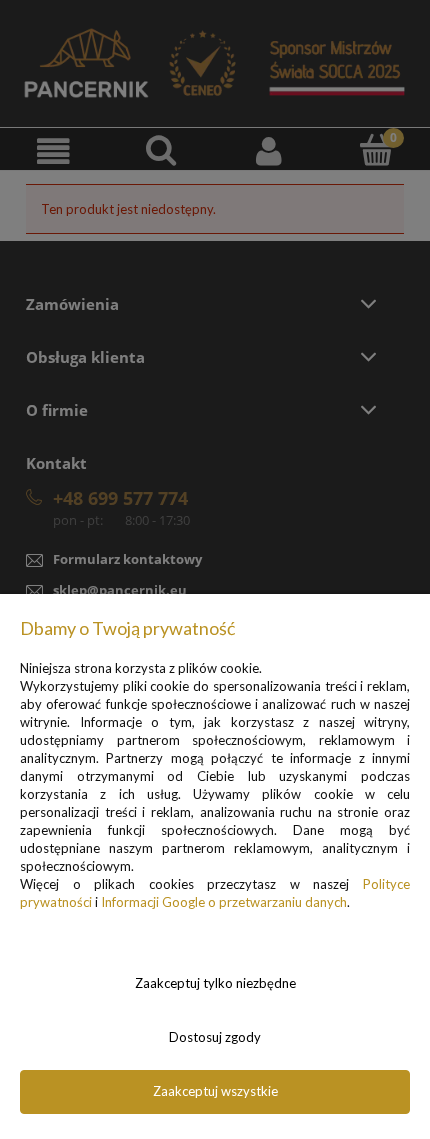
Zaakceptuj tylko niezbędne (215, 983)
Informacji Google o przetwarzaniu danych (224, 902)
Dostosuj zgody (215, 1037)
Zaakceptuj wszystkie (215, 1091)
